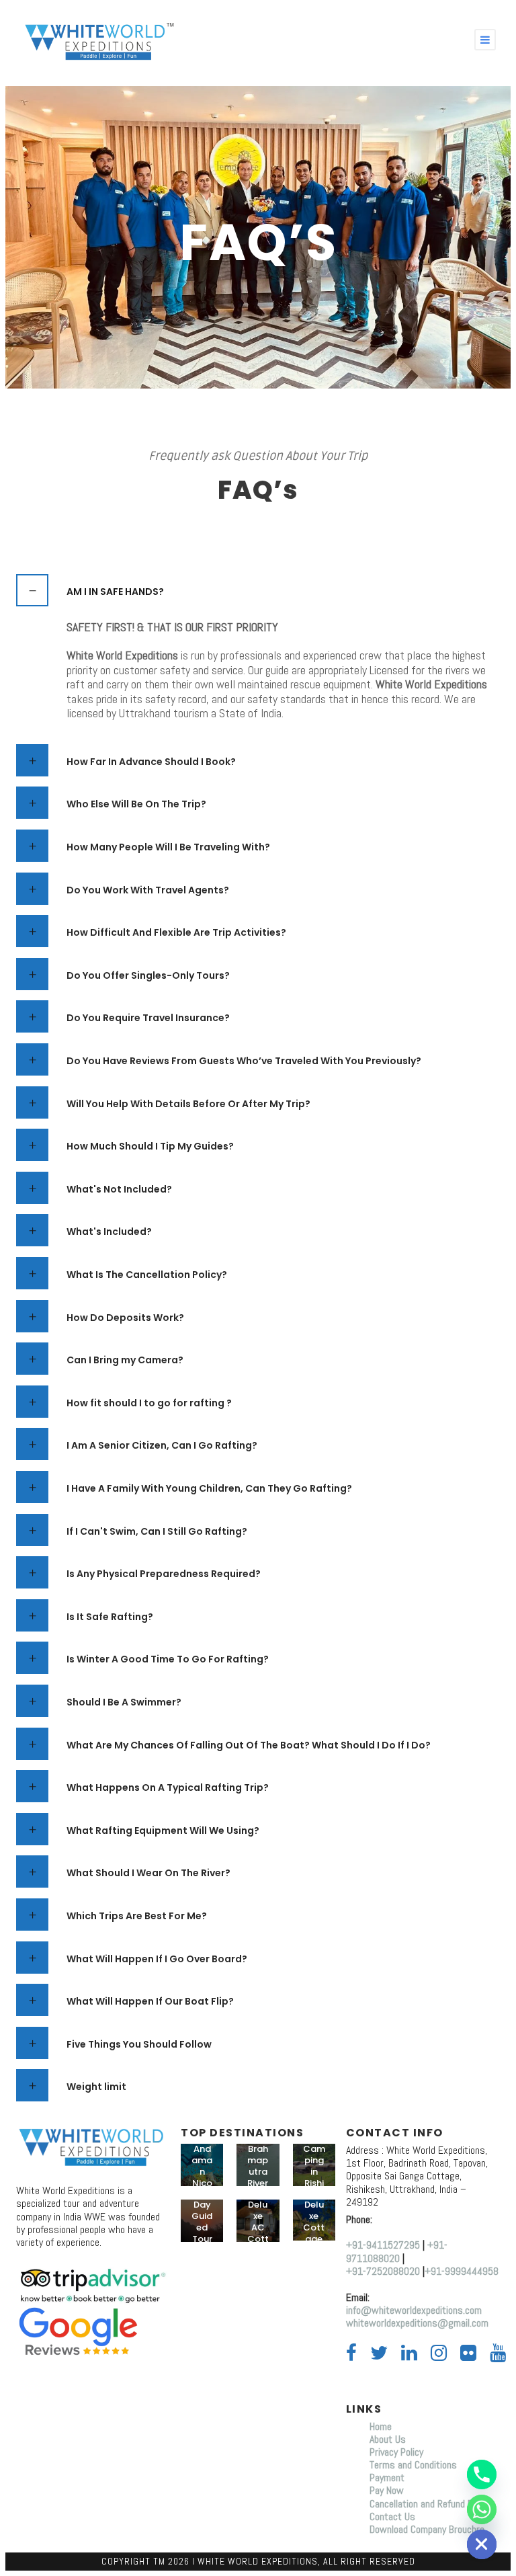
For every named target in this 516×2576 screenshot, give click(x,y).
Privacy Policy (396, 2452)
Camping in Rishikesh (314, 2172)
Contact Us (392, 2517)
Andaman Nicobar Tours (202, 2183)
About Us (388, 2439)
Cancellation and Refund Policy (430, 2504)
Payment (387, 2478)
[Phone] (482, 2474)
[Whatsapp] (482, 2509)
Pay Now (387, 2490)
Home (382, 2426)
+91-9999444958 (462, 2271)
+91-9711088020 (397, 2251)
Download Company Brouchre (427, 2529)
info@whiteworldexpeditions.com (414, 2310)
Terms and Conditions (413, 2465)
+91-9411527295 (383, 2245)
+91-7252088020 (383, 2271)
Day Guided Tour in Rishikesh (202, 2239)
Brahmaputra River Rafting (258, 2177)
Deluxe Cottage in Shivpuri (314, 2239)
